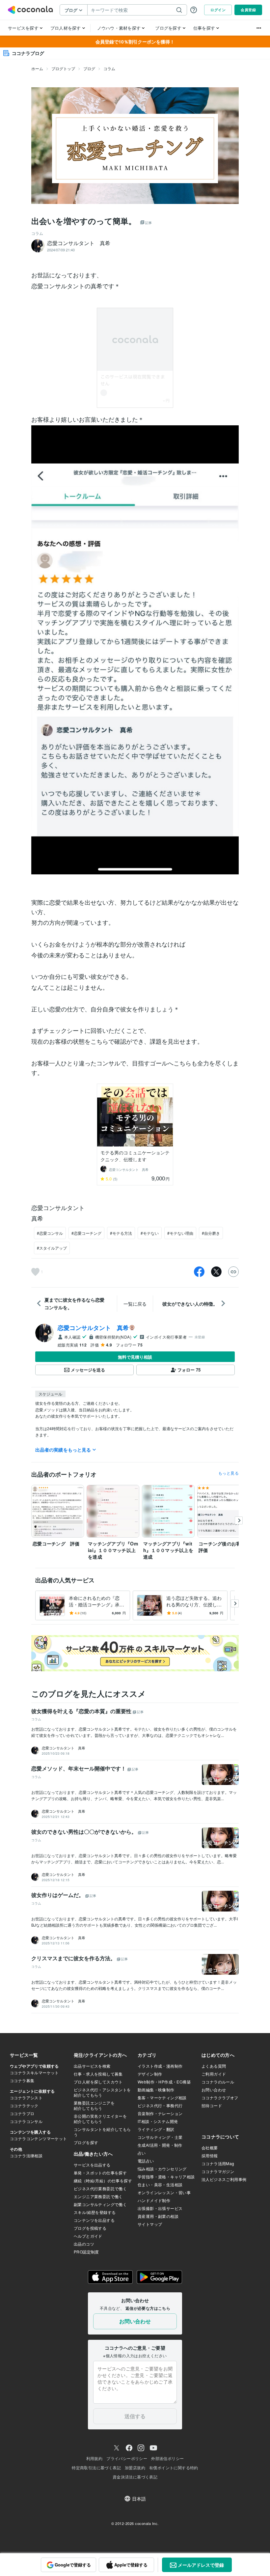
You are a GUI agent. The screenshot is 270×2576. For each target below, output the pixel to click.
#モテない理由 (180, 1233)
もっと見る (229, 1473)
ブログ (89, 68)
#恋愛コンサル (50, 1233)
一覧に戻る (135, 1304)
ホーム (37, 68)
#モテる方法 (121, 1233)
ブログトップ (63, 68)
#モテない (150, 1233)
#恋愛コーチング (86, 1233)
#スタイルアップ (52, 1248)
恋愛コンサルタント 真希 (93, 1328)
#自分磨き (211, 1233)
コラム (109, 68)
